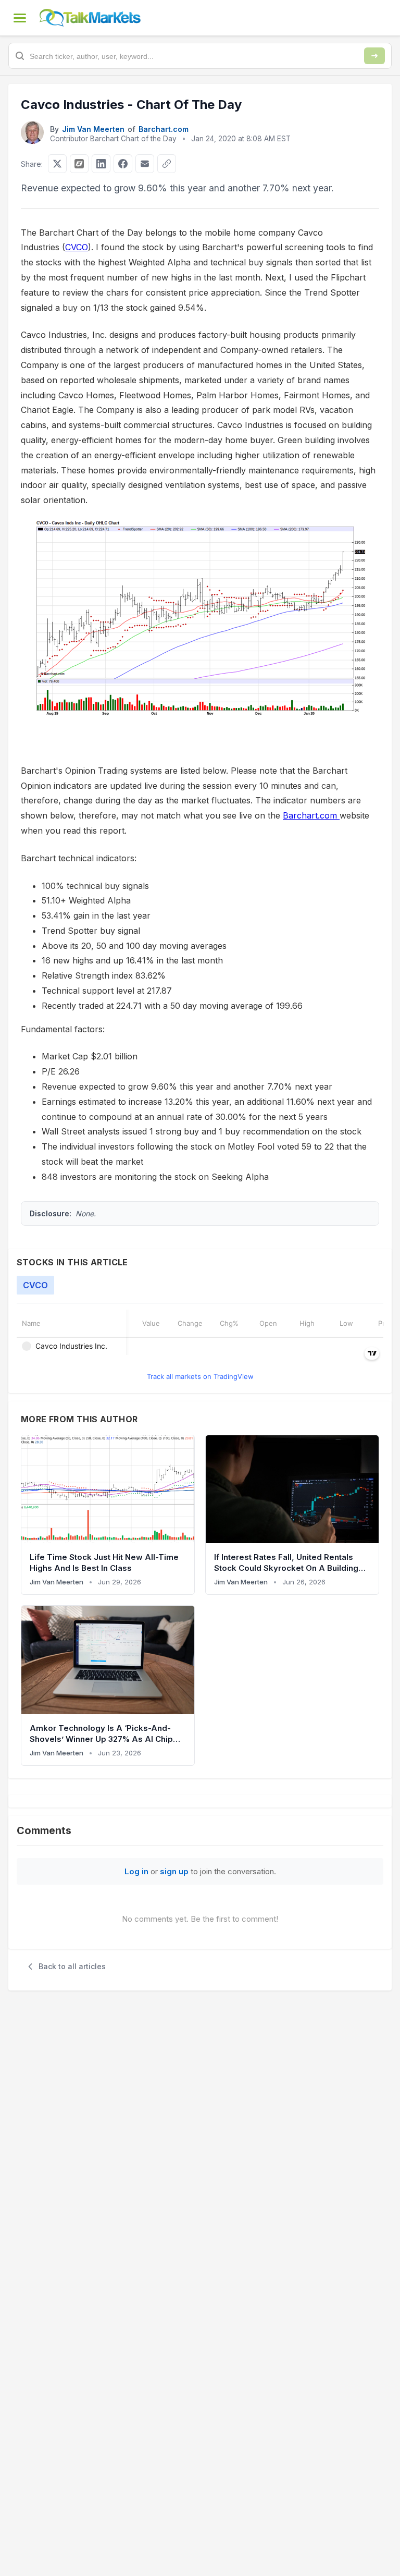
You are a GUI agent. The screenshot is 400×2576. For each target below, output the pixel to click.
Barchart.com (164, 129)
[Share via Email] (145, 164)
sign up (174, 1871)
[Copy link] (167, 164)
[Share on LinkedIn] (101, 164)
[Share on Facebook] (123, 164)
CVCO (77, 247)
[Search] (374, 56)
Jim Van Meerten (93, 129)
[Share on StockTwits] (79, 164)
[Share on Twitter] (57, 164)
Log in (136, 1871)
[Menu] (20, 18)
